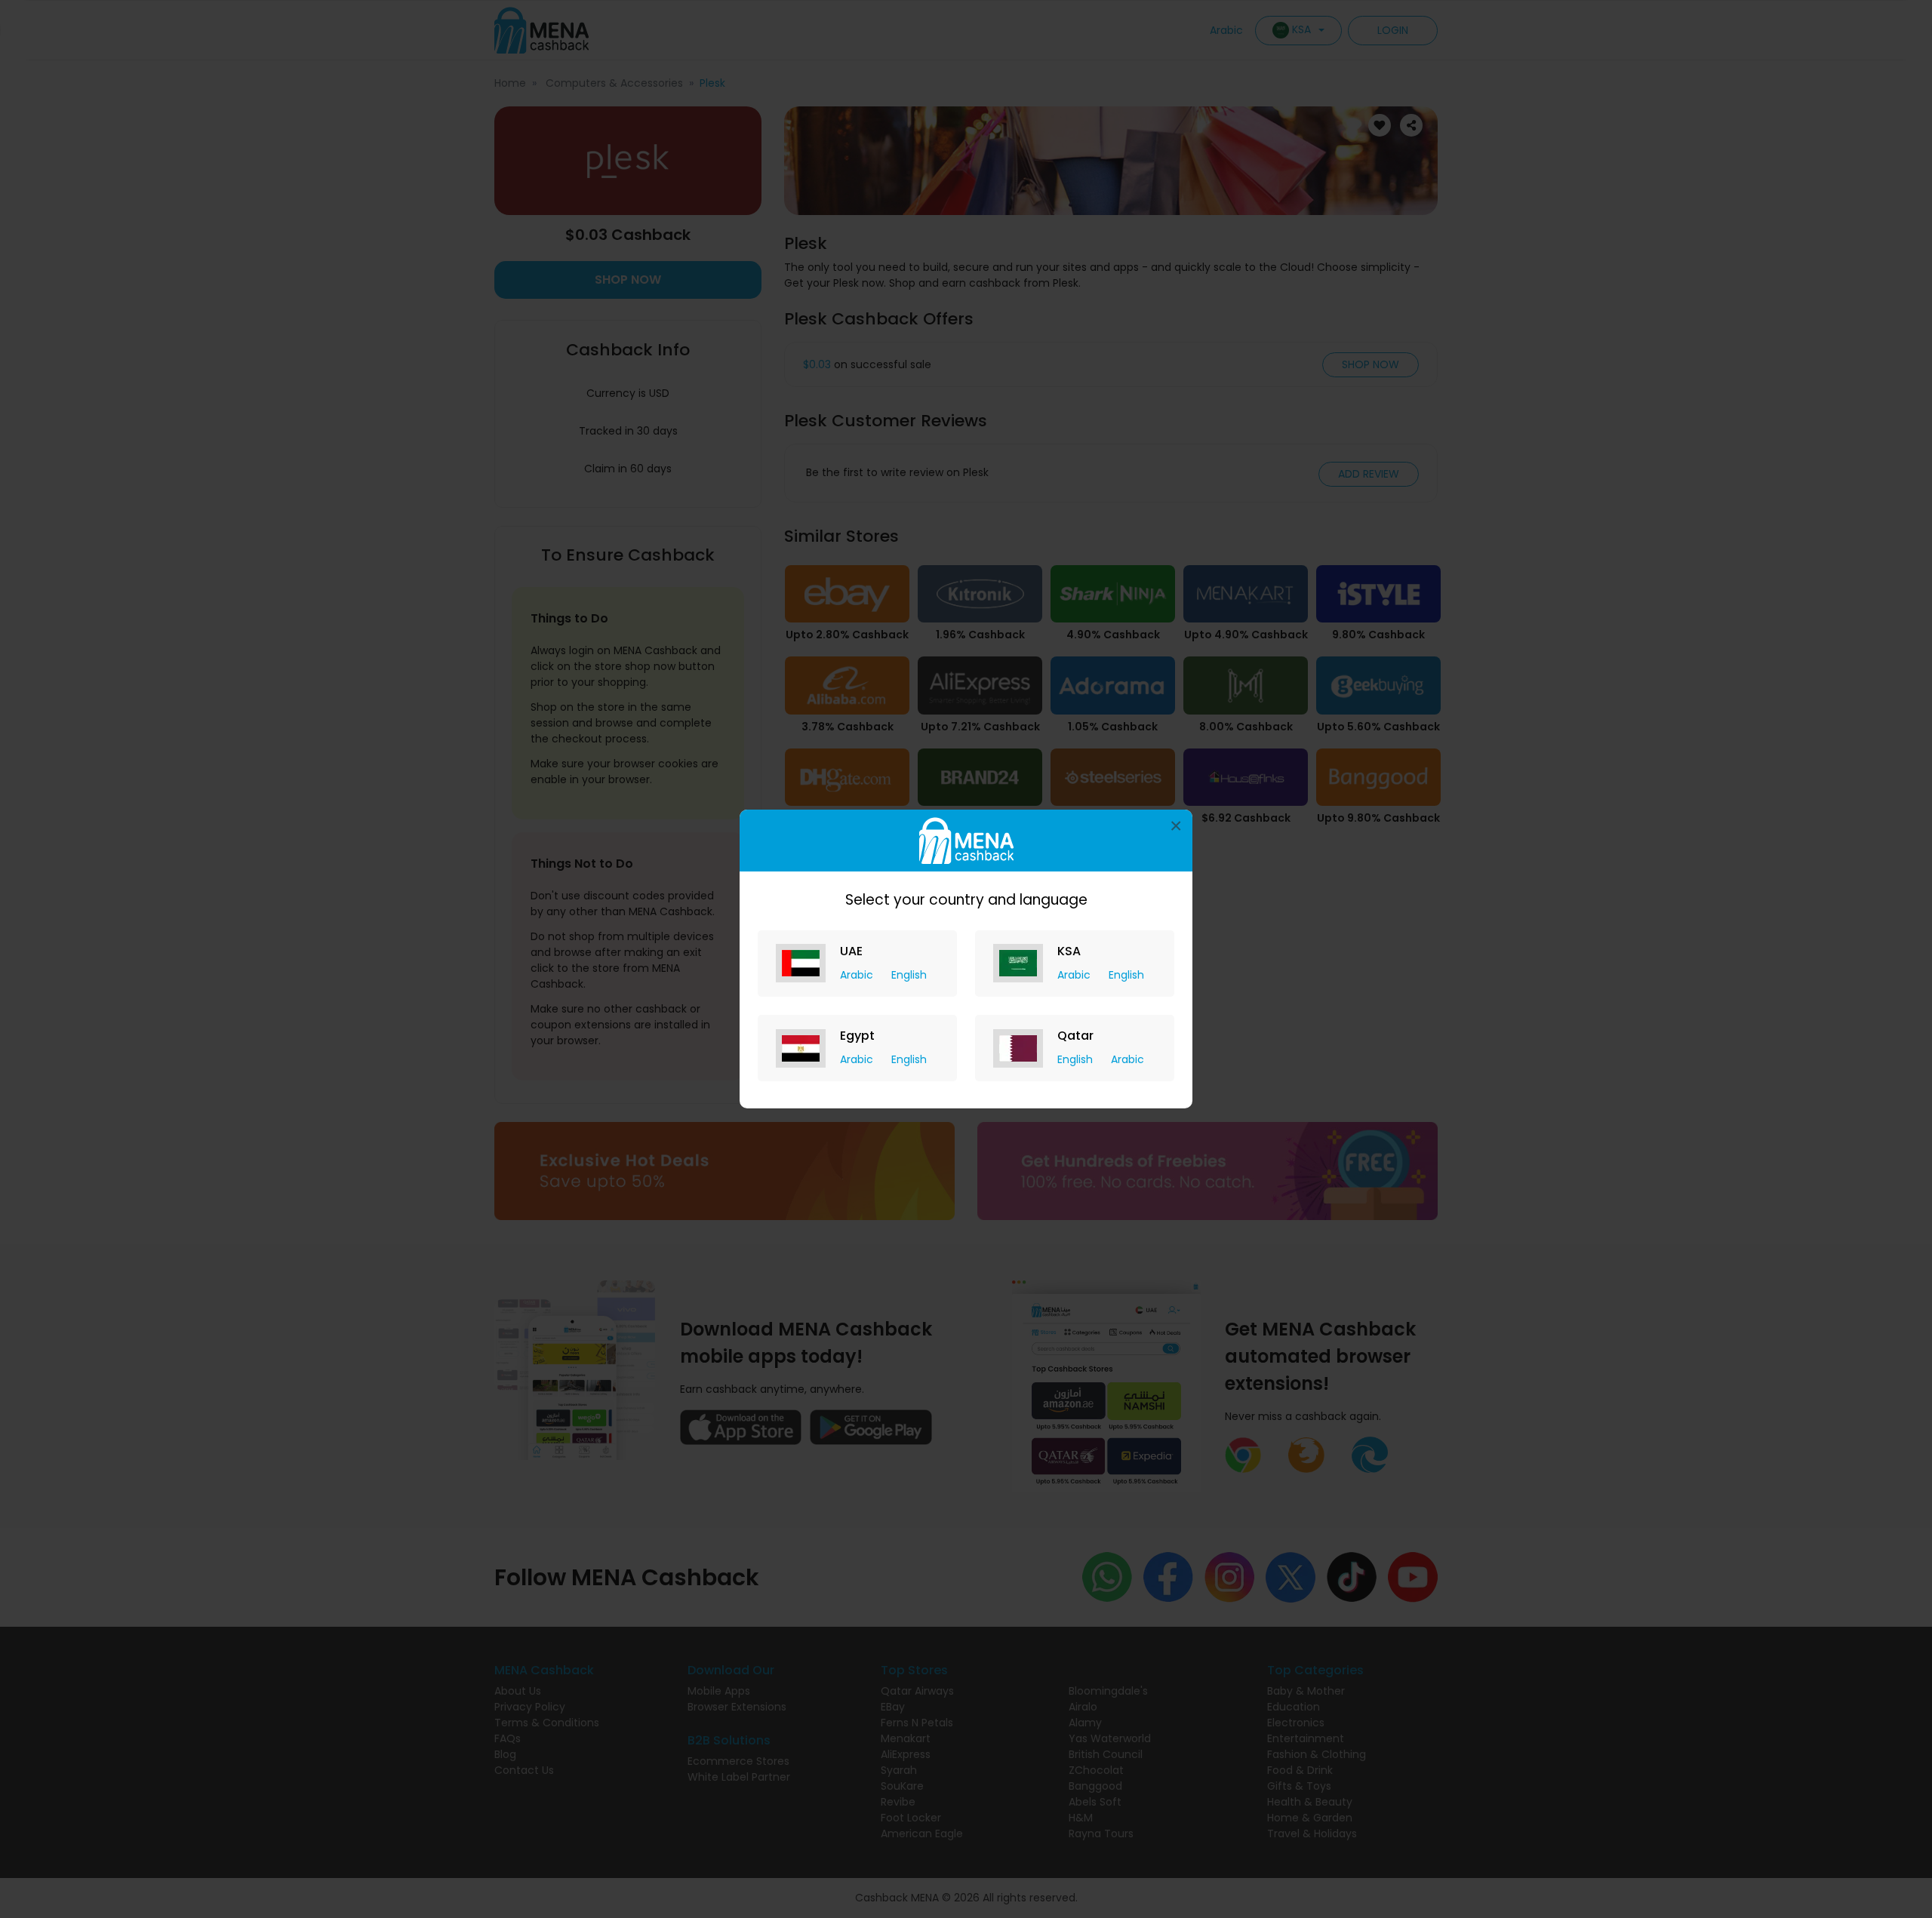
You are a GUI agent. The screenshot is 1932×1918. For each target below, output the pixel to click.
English (909, 975)
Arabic (858, 975)
